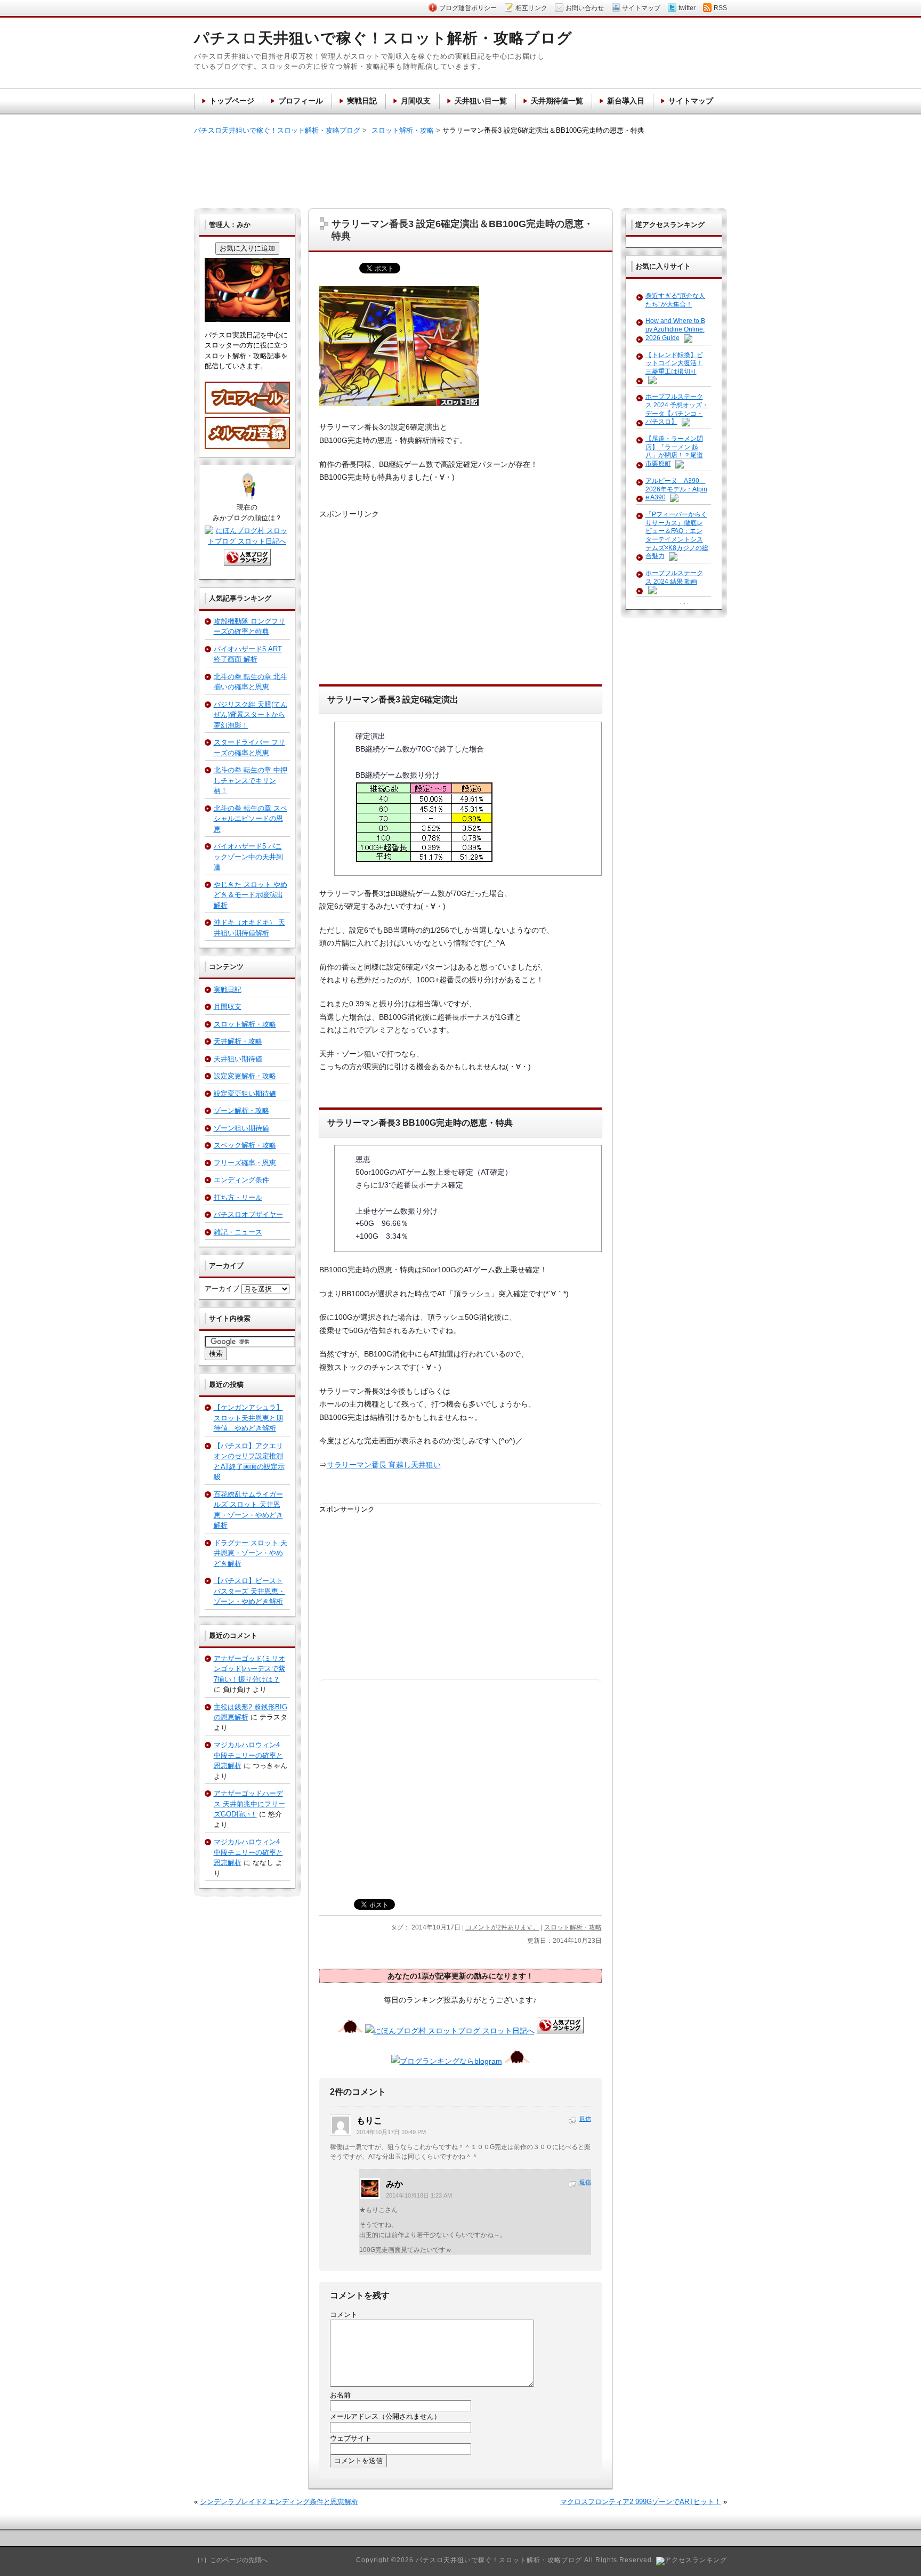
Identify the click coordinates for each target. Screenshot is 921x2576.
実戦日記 (228, 990)
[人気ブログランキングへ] (560, 2031)
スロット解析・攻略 (573, 1927)
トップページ (232, 101)
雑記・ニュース (238, 1232)
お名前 (340, 2395)
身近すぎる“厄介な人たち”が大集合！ (675, 300)
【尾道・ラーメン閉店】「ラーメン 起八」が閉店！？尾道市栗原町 (674, 451)
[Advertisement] (461, 171)
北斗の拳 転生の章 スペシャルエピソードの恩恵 (251, 819)
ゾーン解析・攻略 (241, 1111)
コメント (344, 2315)
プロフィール (301, 101)
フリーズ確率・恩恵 (245, 1163)
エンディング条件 (241, 1180)
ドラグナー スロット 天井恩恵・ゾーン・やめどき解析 (251, 1553)
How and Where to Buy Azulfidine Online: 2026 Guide (675, 329)
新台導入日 (626, 101)
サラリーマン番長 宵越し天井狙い (384, 1465)
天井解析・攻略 (238, 1041)
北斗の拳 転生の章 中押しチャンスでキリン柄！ (251, 780)
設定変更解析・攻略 (245, 1076)
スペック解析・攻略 (245, 1145)
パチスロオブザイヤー (248, 1214)
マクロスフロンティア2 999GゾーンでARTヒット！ (641, 2502)
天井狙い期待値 (238, 1059)
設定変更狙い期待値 (245, 1093)
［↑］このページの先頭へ (231, 2560)
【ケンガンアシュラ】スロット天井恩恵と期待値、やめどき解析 (248, 1418)
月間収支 (228, 1007)
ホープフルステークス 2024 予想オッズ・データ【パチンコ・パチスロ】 (677, 409)
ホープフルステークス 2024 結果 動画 (674, 577)
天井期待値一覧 (557, 101)
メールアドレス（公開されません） (385, 2416)
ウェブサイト (351, 2438)
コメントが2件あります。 (502, 1927)
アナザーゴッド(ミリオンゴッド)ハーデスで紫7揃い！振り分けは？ (249, 1669)
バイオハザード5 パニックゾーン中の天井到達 (248, 857)
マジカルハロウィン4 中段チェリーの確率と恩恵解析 (248, 1755)
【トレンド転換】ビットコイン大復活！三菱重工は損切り (674, 363)
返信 (585, 2119)
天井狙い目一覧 (481, 101)
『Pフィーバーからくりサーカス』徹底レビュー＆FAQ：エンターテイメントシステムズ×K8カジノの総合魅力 (677, 535)
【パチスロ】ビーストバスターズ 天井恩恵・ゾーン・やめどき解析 (249, 1591)
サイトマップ (691, 101)
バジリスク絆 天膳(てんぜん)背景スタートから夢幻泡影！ (251, 715)
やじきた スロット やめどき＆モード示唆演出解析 (251, 895)
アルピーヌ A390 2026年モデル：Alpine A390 (676, 489)
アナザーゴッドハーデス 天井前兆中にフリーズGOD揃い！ (249, 1804)
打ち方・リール (238, 1197)
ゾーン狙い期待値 (241, 1128)
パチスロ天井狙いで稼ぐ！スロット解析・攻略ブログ (277, 130)
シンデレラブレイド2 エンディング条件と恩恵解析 (279, 2502)
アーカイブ (222, 1289)
